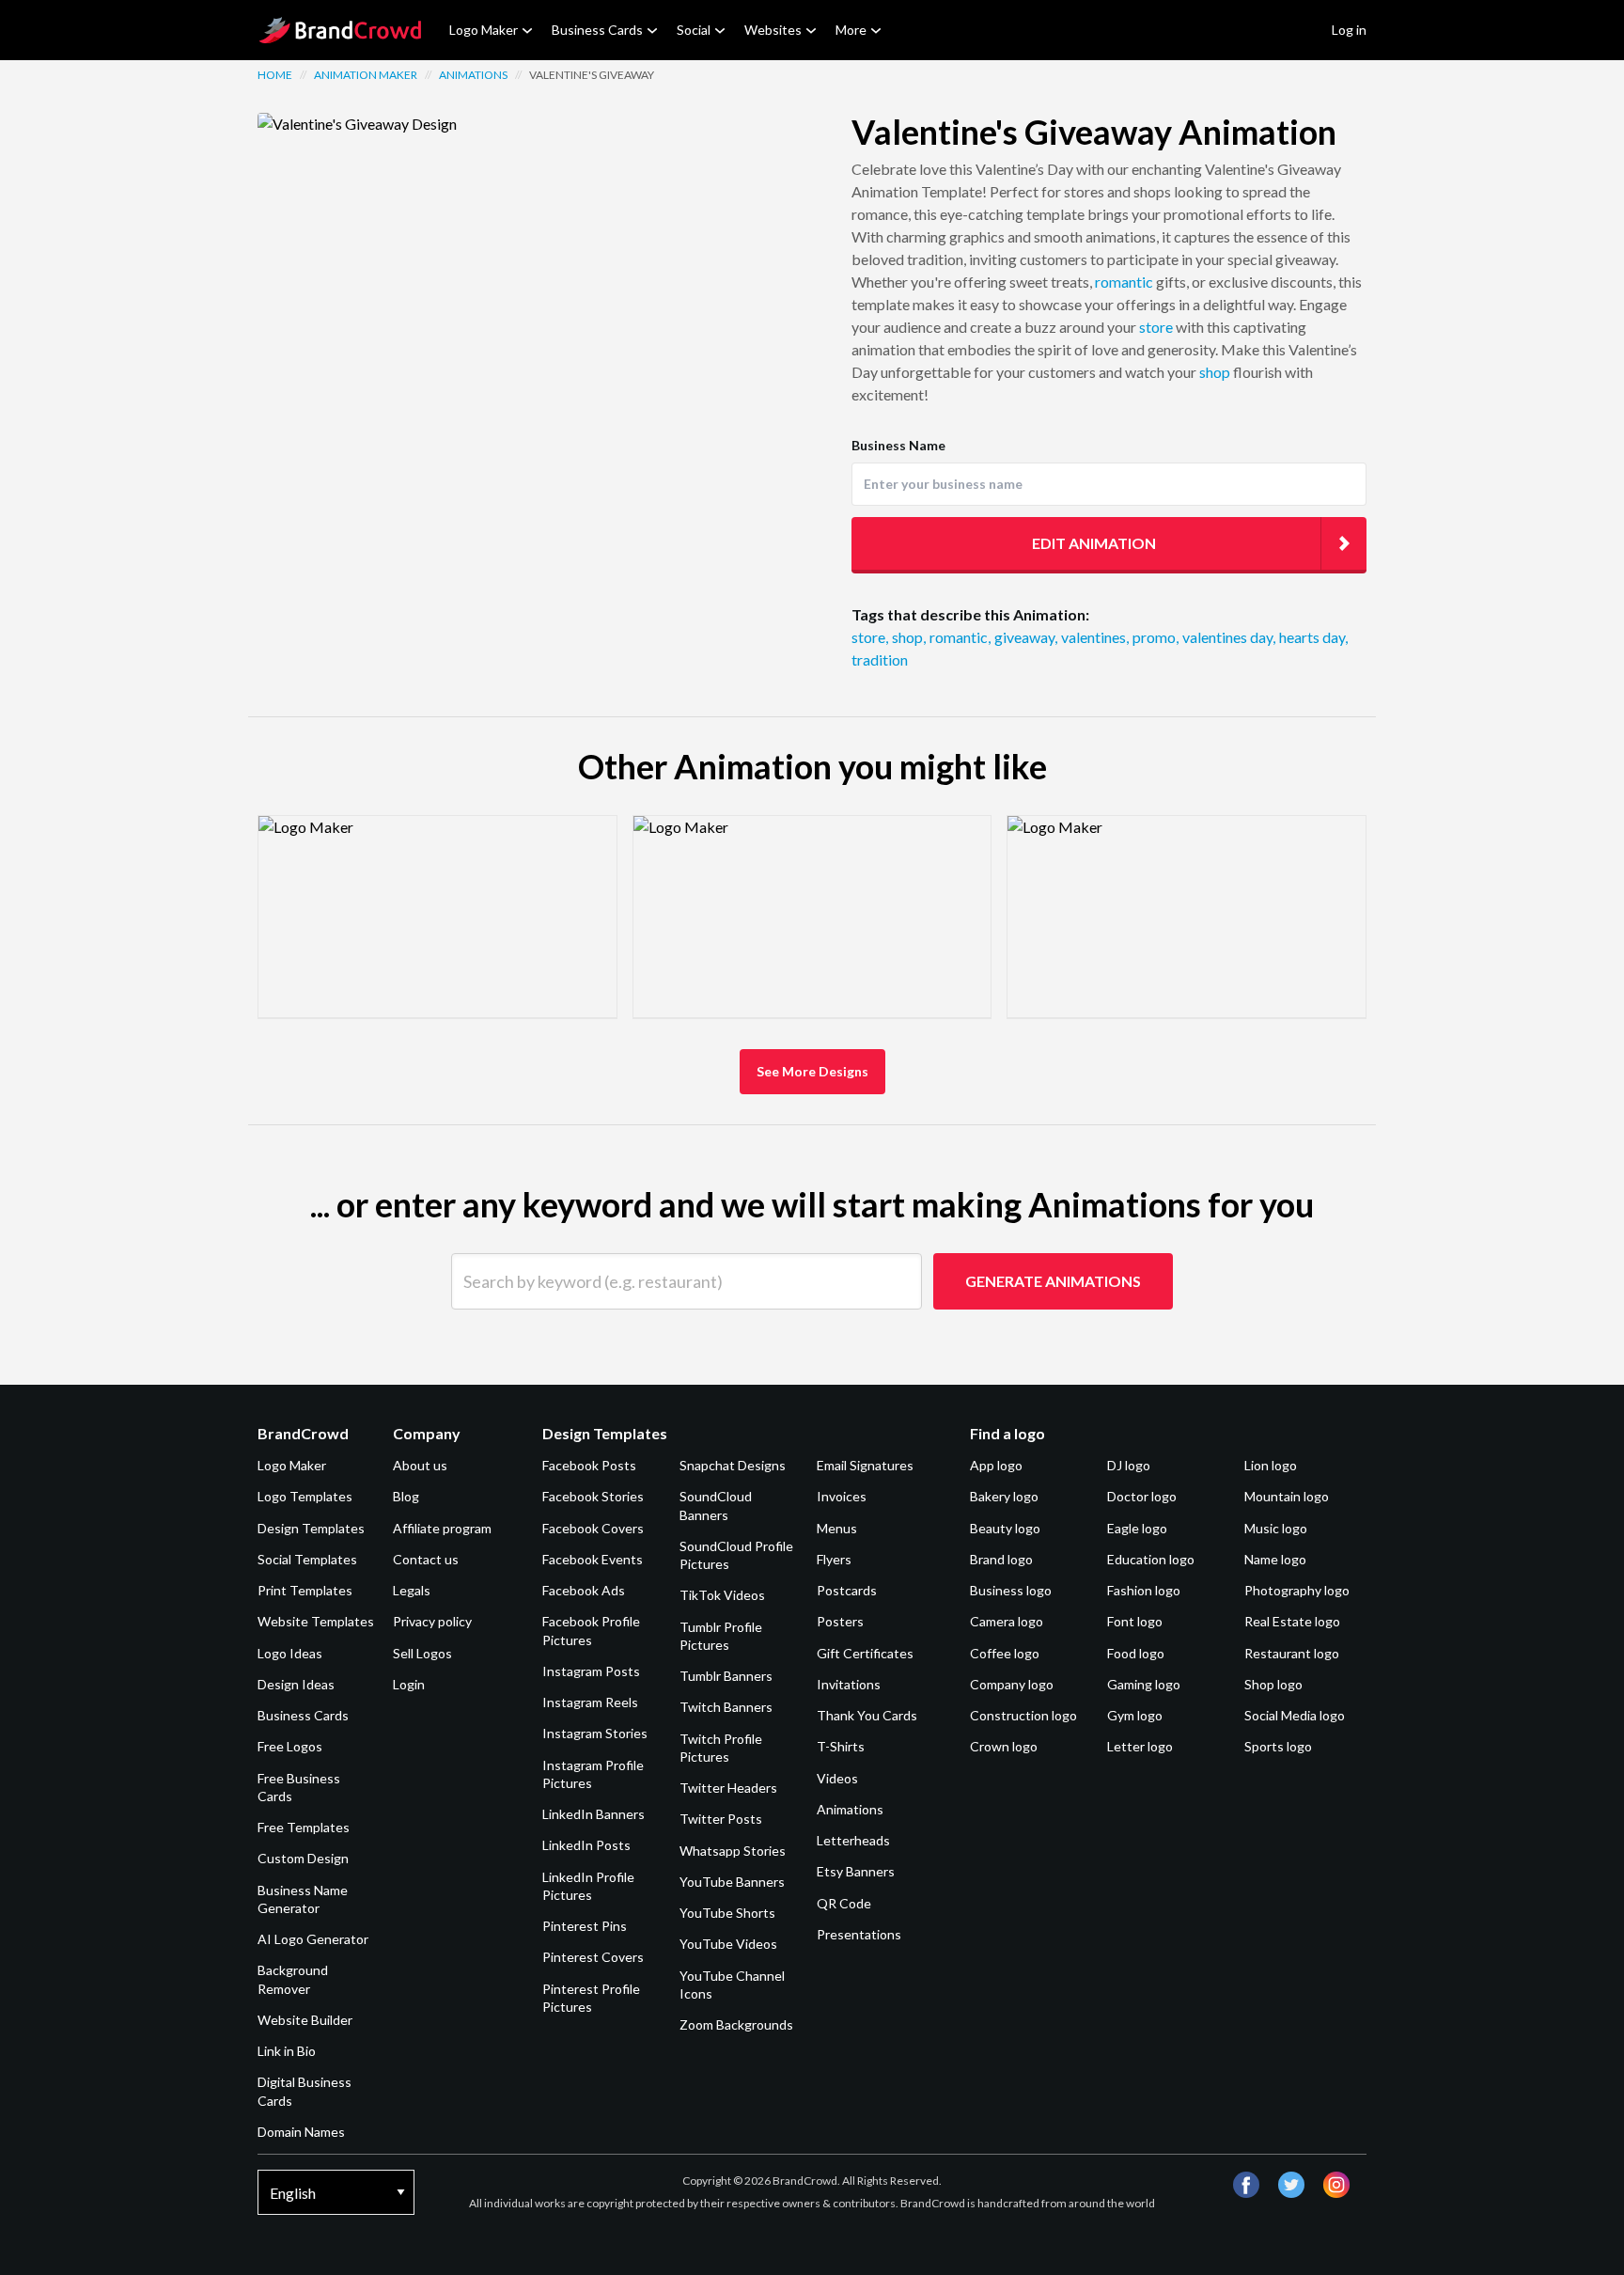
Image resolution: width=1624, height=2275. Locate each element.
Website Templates (316, 1621)
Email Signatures (865, 1465)
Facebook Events (593, 1559)
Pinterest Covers (593, 1957)
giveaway (1026, 637)
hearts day (1313, 637)
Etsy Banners (856, 1871)
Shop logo (1273, 1684)
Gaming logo (1144, 1684)
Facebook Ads (584, 1590)
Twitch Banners (726, 1707)
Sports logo (1278, 1746)
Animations (473, 75)
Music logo (1276, 1528)
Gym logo (1135, 1715)
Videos (837, 1778)
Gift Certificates (865, 1653)
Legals (412, 1590)
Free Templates (304, 1827)
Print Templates (305, 1590)
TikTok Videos (722, 1595)
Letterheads (853, 1840)
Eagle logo (1137, 1528)
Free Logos (290, 1746)
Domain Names (301, 2132)
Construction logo (1023, 1715)
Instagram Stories (595, 1733)
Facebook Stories (593, 1496)
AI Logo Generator (313, 1939)
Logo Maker (484, 30)
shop (1215, 372)
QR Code (844, 1903)
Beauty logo (1005, 1528)
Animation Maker (366, 75)
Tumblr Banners (726, 1676)
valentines (1095, 637)
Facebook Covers (593, 1528)
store (1156, 327)
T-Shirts (841, 1746)
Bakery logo (1004, 1496)
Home (275, 75)
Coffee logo (1005, 1653)
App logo (996, 1465)
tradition (880, 659)
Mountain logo (1287, 1496)
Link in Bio (287, 2051)
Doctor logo (1142, 1496)
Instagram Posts (591, 1671)
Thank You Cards (867, 1715)
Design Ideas (296, 1684)
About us (420, 1465)
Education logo (1151, 1559)
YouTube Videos (728, 1944)
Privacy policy (432, 1621)
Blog (406, 1496)
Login (409, 1684)
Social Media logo (1295, 1715)
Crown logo (1004, 1746)
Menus (837, 1528)
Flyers (834, 1559)
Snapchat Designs (733, 1465)
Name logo (1275, 1559)
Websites (773, 30)
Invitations (849, 1684)
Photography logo (1297, 1590)
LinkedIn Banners (593, 1814)
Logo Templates (305, 1496)
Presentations (859, 1934)
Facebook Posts (589, 1465)
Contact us (426, 1559)
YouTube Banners (732, 1882)
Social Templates (307, 1559)
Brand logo (1001, 1559)
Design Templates (311, 1528)
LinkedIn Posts (586, 1845)
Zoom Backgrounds (736, 2024)
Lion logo (1271, 1465)
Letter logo (1140, 1746)
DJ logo (1129, 1465)
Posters (840, 1621)
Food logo (1136, 1653)
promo (1156, 637)
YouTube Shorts (727, 1913)
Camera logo (1007, 1621)
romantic (1124, 282)
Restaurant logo (1292, 1653)
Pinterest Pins (585, 1926)
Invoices (842, 1496)
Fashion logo (1144, 1590)
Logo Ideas (290, 1653)
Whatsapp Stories (733, 1851)
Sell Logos (422, 1653)
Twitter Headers (728, 1788)
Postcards (847, 1590)
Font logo (1135, 1621)
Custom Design (303, 1858)
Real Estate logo (1292, 1621)
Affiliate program (442, 1528)
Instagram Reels (590, 1702)
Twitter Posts (721, 1819)
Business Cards (597, 30)
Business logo (1011, 1590)
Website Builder (305, 2020)
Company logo (1012, 1684)
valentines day (1229, 637)
